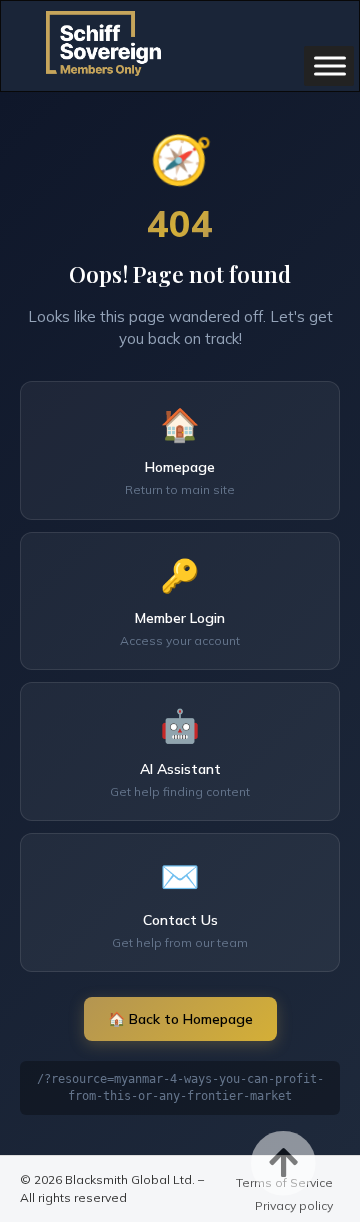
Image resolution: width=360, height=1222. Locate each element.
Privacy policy (294, 1205)
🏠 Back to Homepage (180, 1019)
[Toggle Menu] (330, 65)
